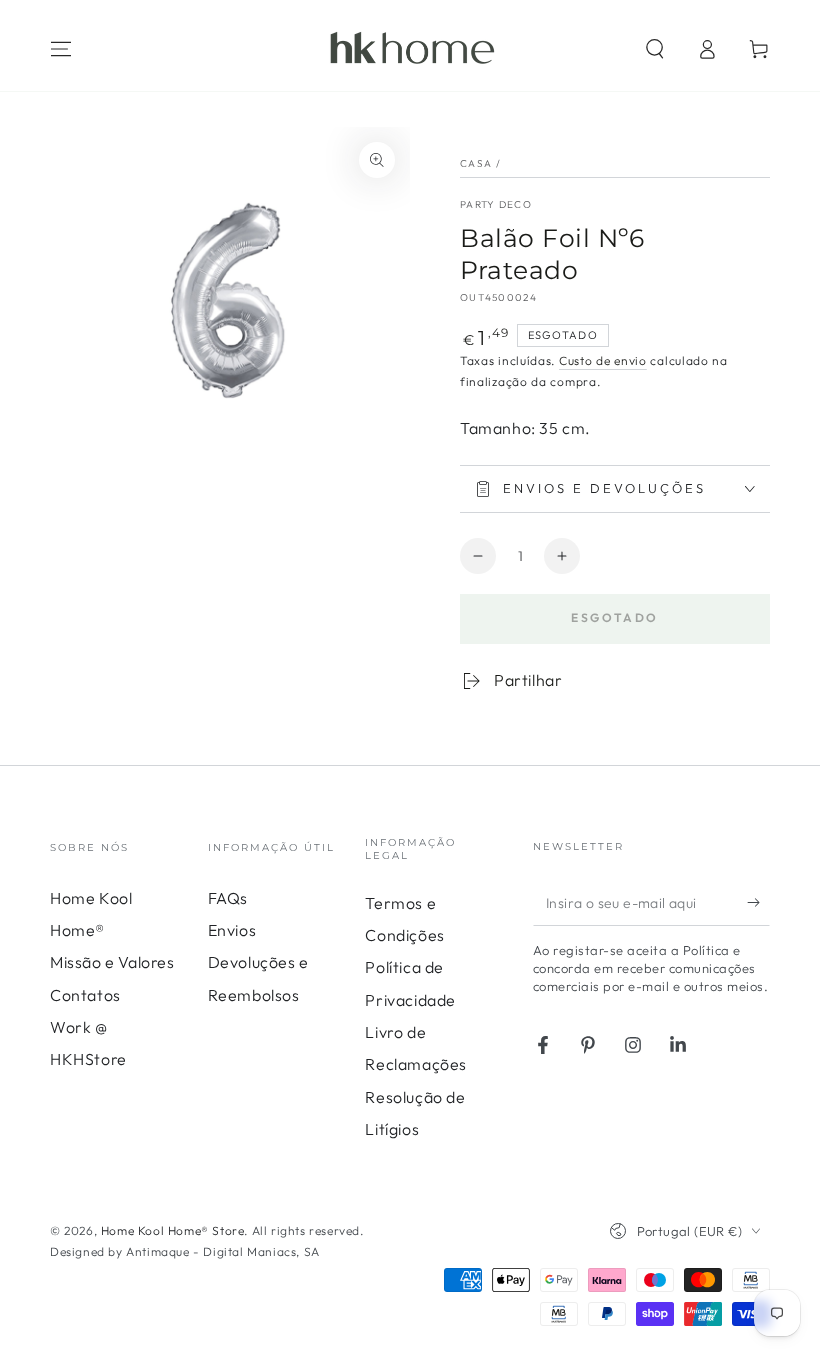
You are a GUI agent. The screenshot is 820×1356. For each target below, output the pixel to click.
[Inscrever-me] (758, 903)
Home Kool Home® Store (173, 1230)
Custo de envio (603, 360)
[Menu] (61, 49)
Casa (476, 163)
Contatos (85, 995)
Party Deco (496, 204)
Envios (232, 930)
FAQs (228, 898)
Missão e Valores (112, 962)
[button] (655, 49)
